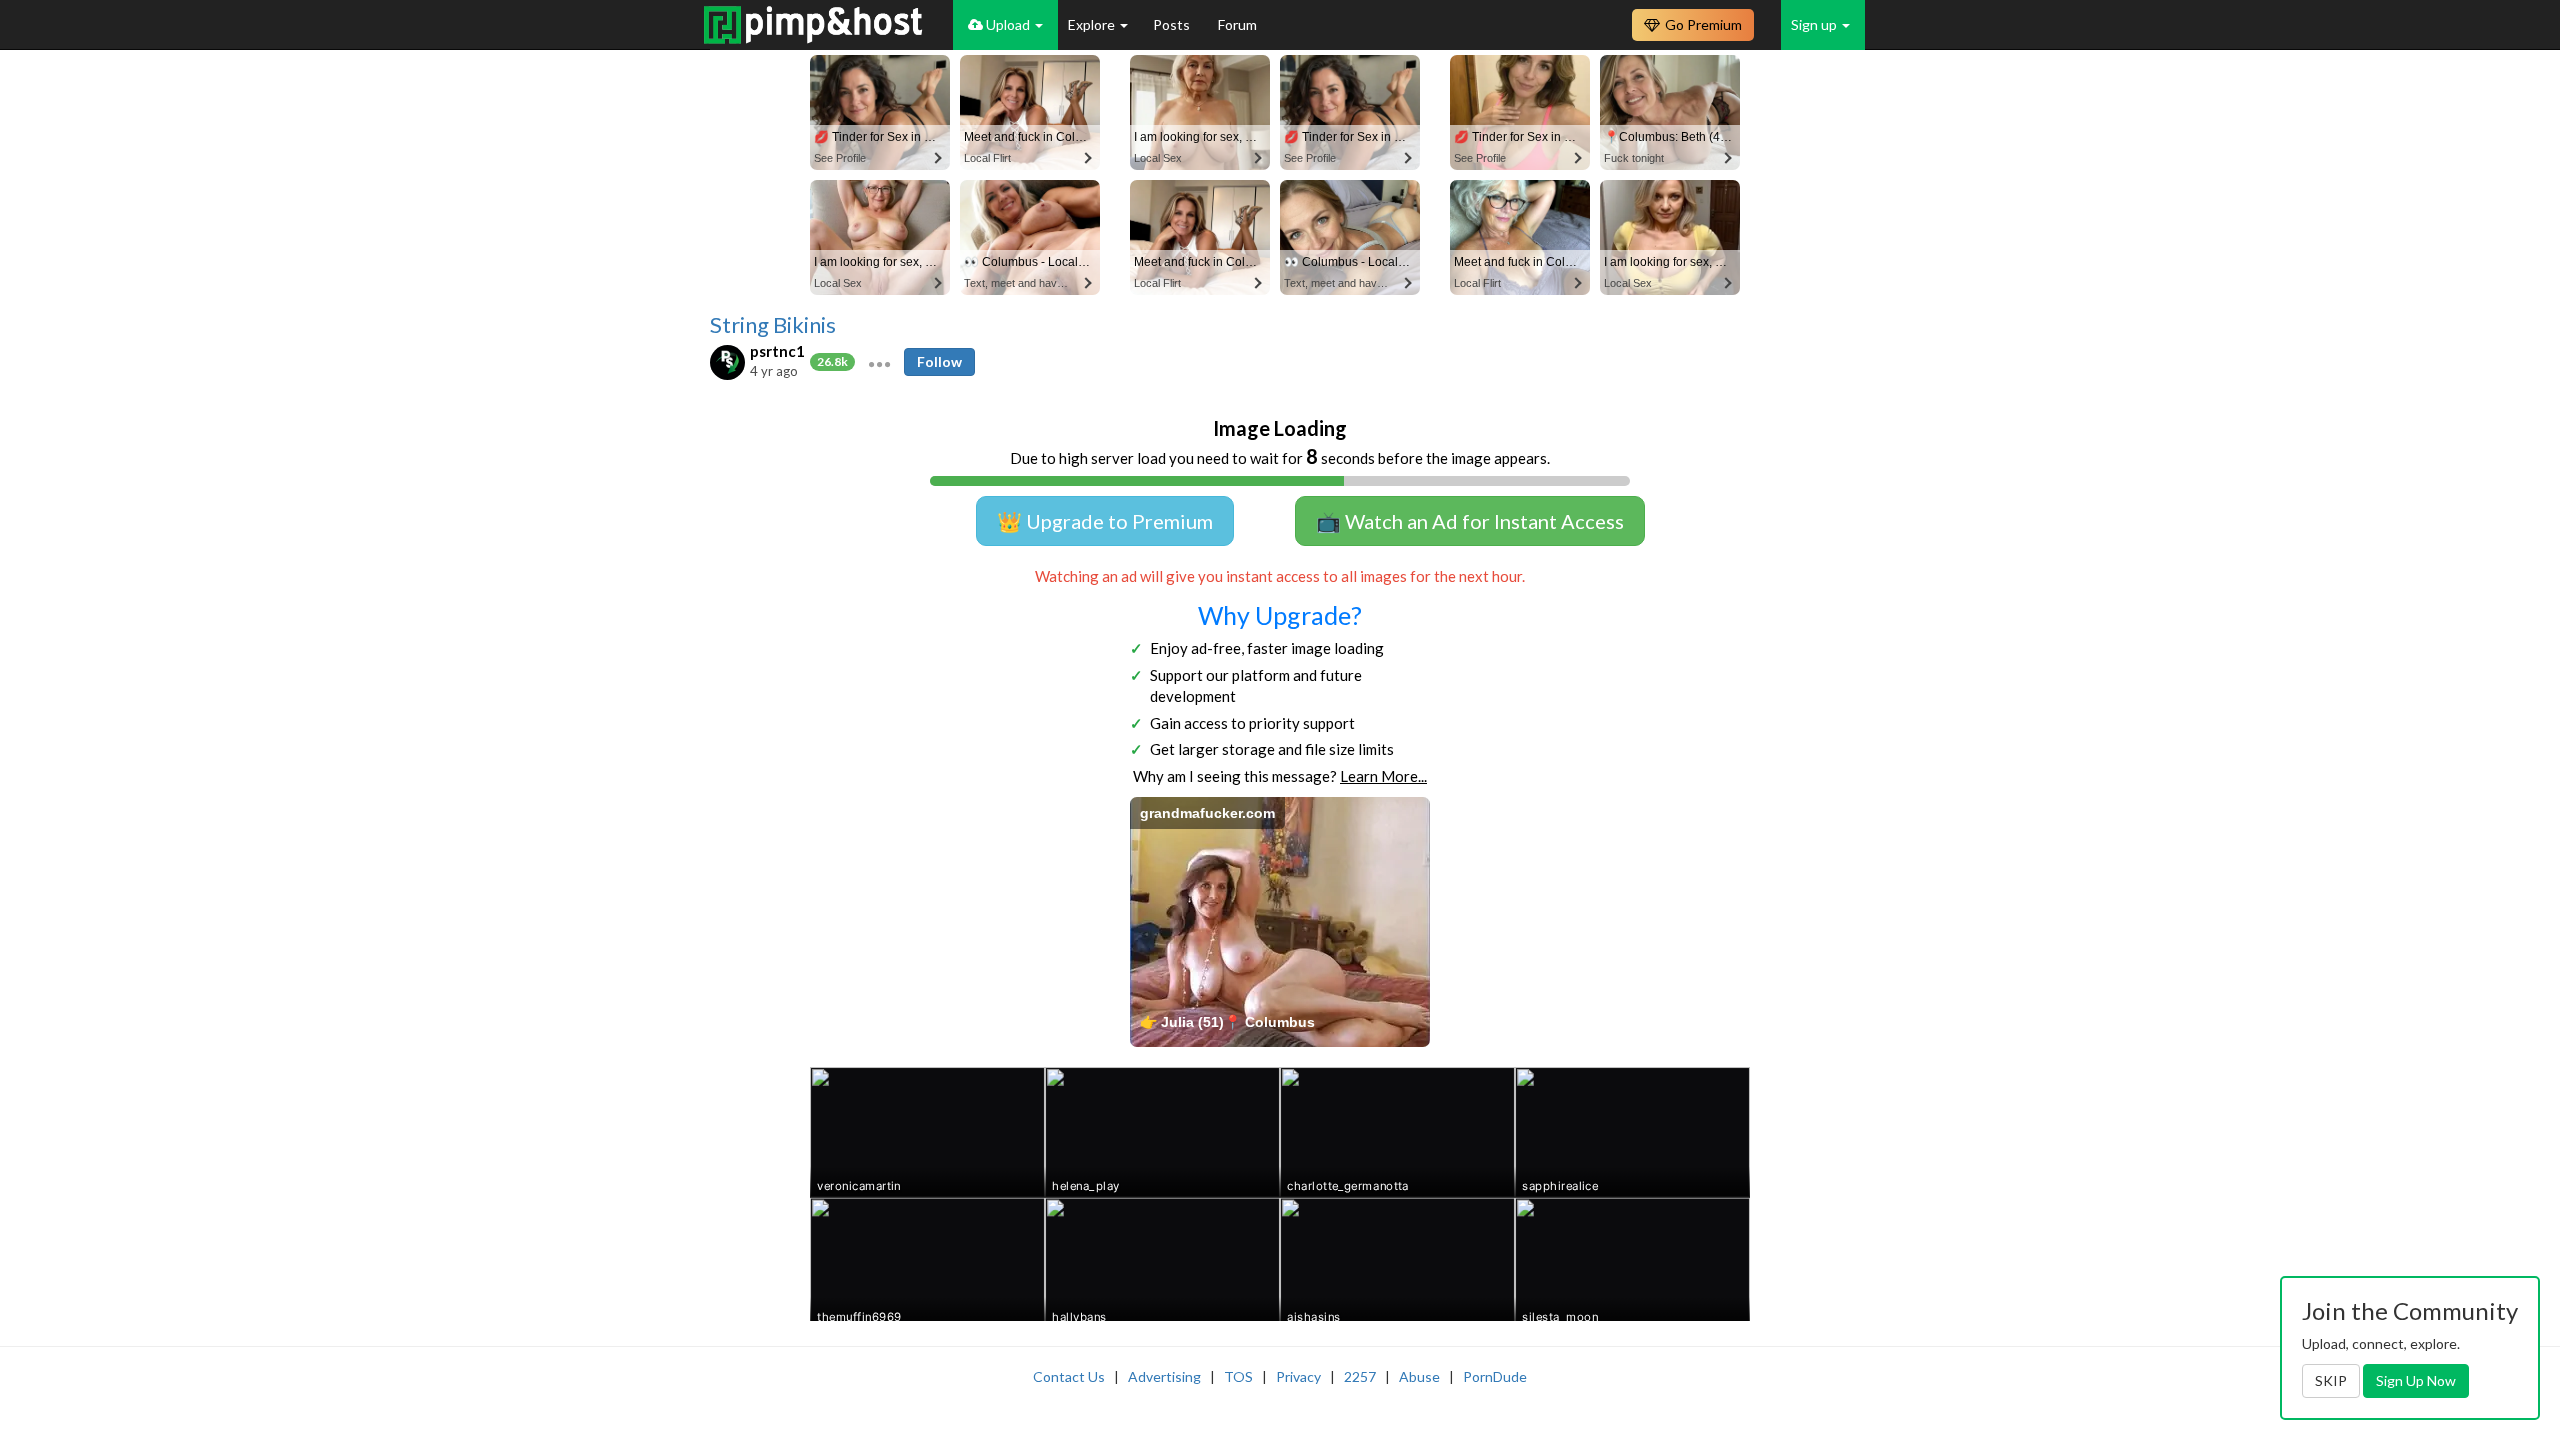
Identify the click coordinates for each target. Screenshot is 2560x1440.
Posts (1173, 24)
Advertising (1164, 1376)
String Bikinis (773, 325)
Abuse (1419, 1376)
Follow (939, 361)
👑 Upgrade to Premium (1105, 521)
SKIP (2331, 1380)
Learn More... (1383, 776)
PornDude (1495, 1376)
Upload (1008, 24)
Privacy (1298, 1376)
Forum (1237, 24)
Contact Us (1069, 1376)
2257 (1360, 1376)
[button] (879, 362)
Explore (1093, 24)
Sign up (1815, 24)
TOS (1238, 1376)
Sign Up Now (2416, 1380)
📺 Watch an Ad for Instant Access (1470, 521)
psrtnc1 (777, 351)
